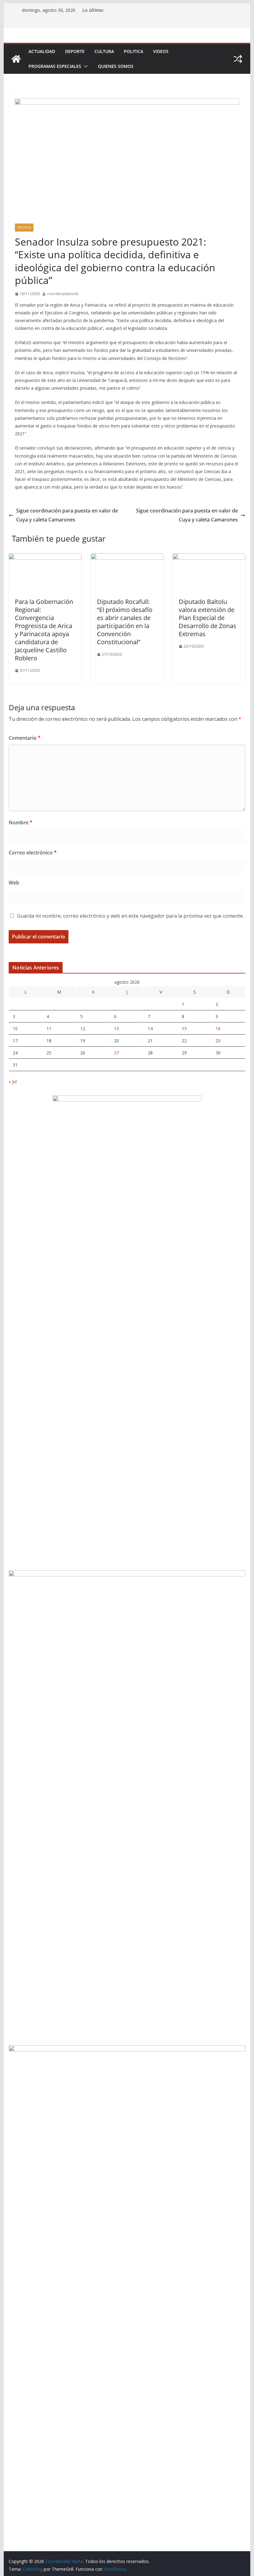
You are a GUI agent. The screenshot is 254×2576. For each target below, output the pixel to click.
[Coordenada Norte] (16, 59)
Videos (161, 51)
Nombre (21, 822)
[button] (85, 66)
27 (116, 1053)
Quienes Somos (116, 66)
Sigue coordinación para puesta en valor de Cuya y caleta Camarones (67, 515)
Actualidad (42, 51)
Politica (134, 51)
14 (150, 1029)
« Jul (13, 1082)
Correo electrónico (33, 853)
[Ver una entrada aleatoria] (238, 59)
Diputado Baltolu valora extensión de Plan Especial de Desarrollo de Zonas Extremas (208, 618)
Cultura (104, 51)
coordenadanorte (63, 294)
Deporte (75, 51)
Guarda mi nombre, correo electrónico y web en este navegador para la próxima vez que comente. (130, 916)
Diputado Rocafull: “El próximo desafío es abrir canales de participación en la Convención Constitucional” (125, 622)
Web (14, 883)
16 (218, 1029)
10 (15, 1029)
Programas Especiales (55, 66)
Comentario (25, 738)
